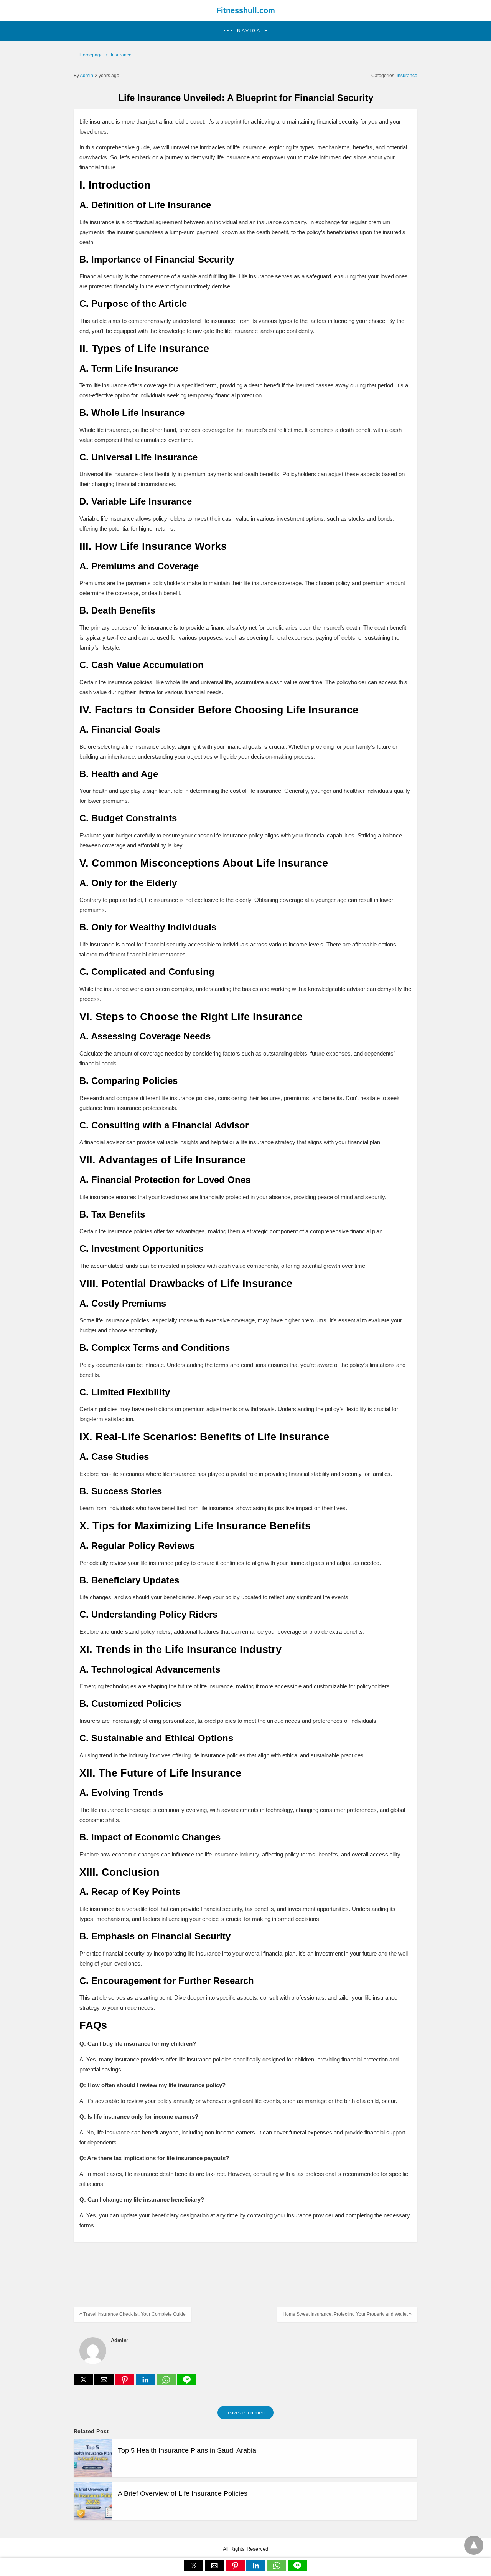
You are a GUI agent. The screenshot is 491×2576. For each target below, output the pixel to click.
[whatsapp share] (167, 2383)
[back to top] (474, 2545)
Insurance (121, 55)
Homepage (91, 55)
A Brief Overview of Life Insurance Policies (183, 2493)
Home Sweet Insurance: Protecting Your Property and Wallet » (347, 2314)
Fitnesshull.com (246, 10)
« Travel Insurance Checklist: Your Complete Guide (133, 2314)
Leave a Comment (245, 2413)
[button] (245, 31)
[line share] (187, 2383)
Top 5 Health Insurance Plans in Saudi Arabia (187, 2450)
